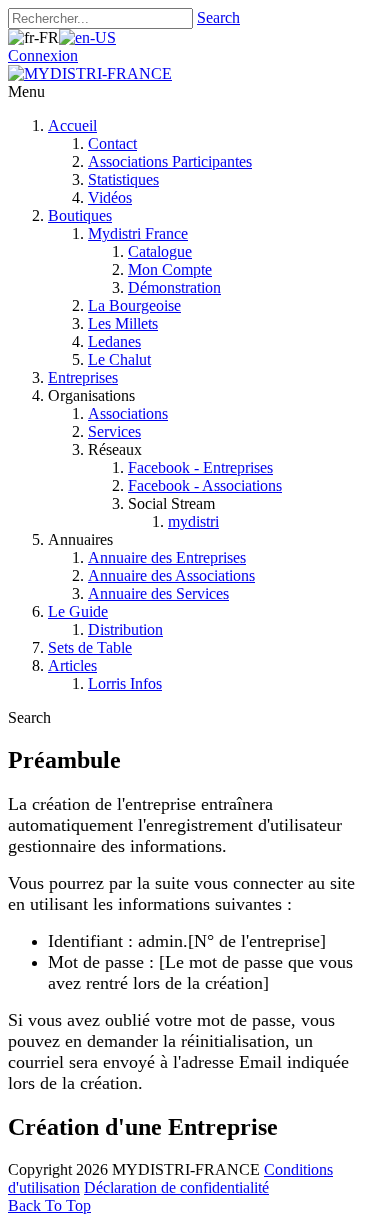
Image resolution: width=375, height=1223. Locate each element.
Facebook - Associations (205, 485)
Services (114, 431)
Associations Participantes (170, 161)
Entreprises (83, 377)
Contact (112, 143)
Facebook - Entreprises (200, 467)
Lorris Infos (125, 683)
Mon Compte (170, 269)
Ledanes (114, 341)
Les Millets (123, 323)
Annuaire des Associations (171, 575)
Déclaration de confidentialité (176, 1187)
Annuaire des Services (158, 593)
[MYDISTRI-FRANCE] (90, 73)
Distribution (125, 629)
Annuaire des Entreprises (167, 557)
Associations (128, 413)
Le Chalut (119, 359)
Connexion (43, 55)
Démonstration (174, 287)
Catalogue (160, 251)
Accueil (72, 125)
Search (218, 17)
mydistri (193, 521)
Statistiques (123, 179)
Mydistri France (138, 233)
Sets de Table (90, 647)
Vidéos (110, 197)
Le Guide (78, 611)
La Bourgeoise (134, 305)
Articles (72, 665)
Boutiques (80, 215)
